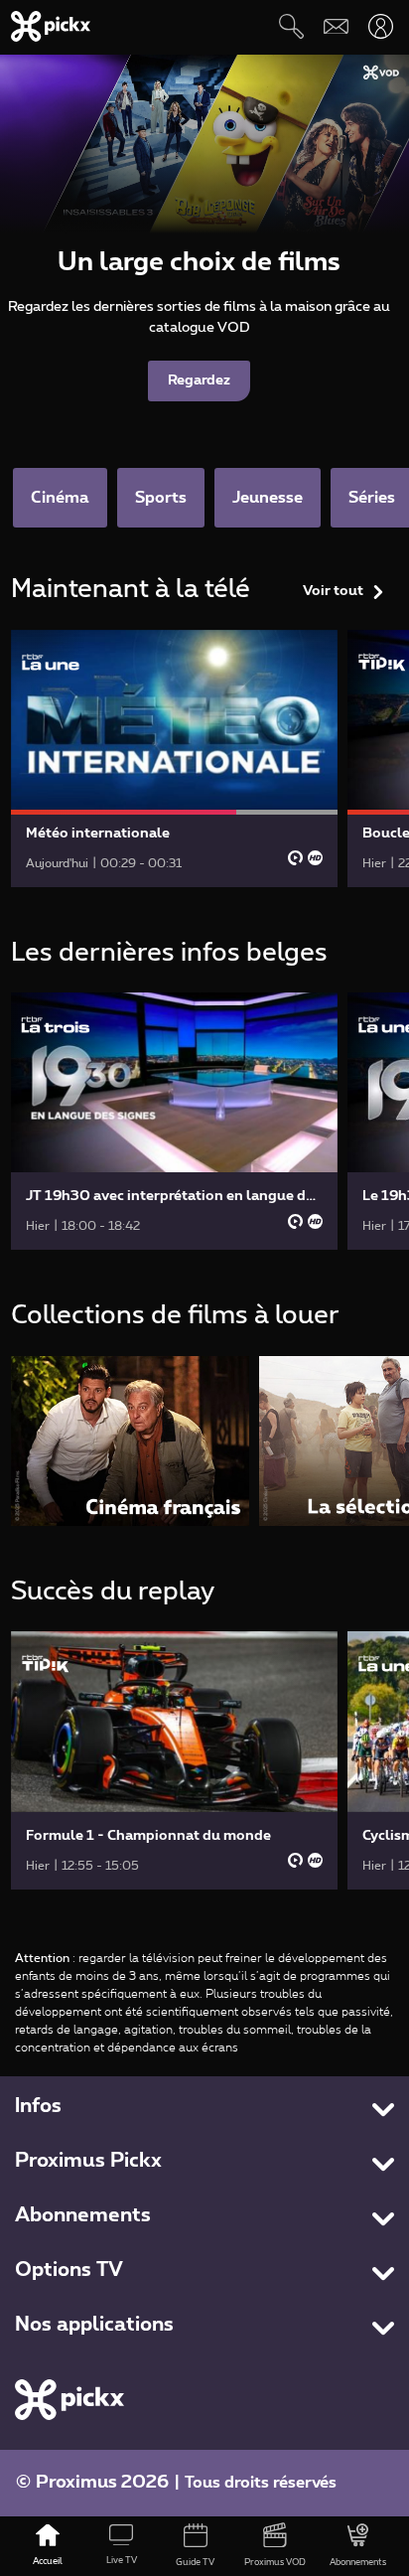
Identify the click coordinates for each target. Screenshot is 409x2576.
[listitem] (130, 1441)
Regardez (199, 380)
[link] (175, 758)
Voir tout (333, 591)
